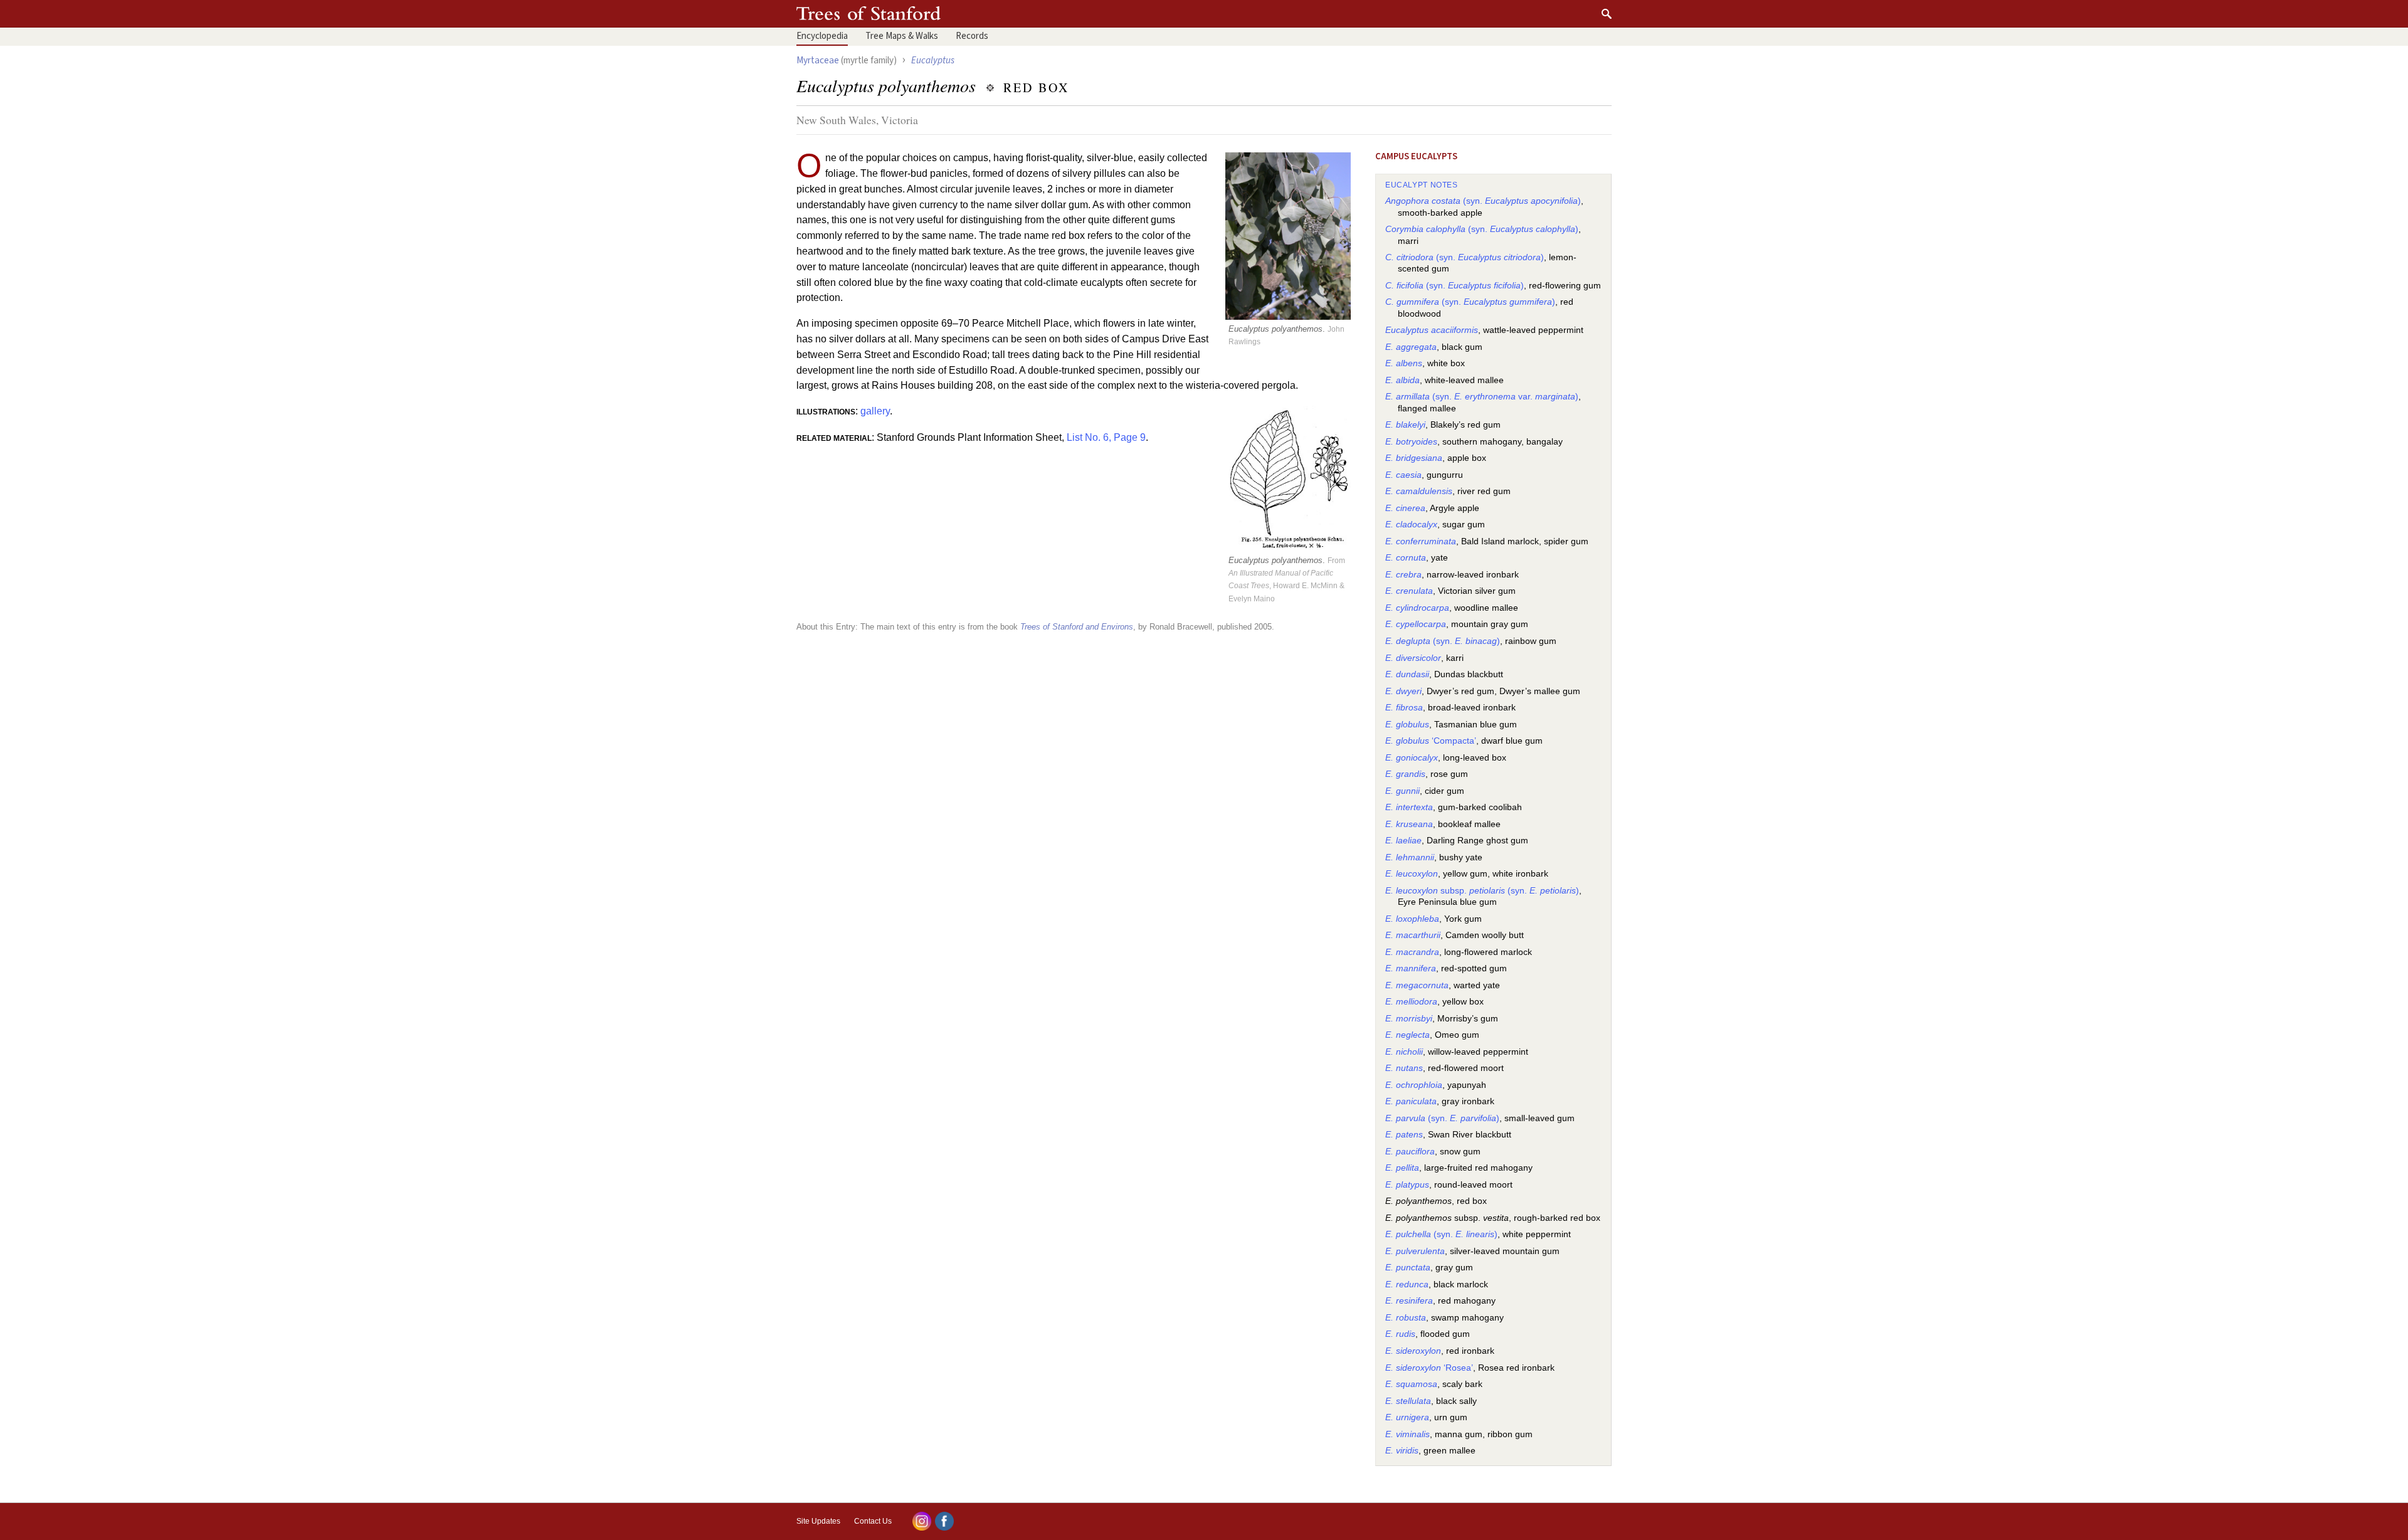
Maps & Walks (902, 36)
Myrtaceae (818, 60)
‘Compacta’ (1431, 741)
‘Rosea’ (1429, 1368)
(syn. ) (1483, 201)
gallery (875, 411)
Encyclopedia (822, 36)
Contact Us (873, 1521)
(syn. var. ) (1482, 397)
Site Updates (818, 1521)
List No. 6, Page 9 (1106, 437)
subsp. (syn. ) (1482, 891)
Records (972, 36)
